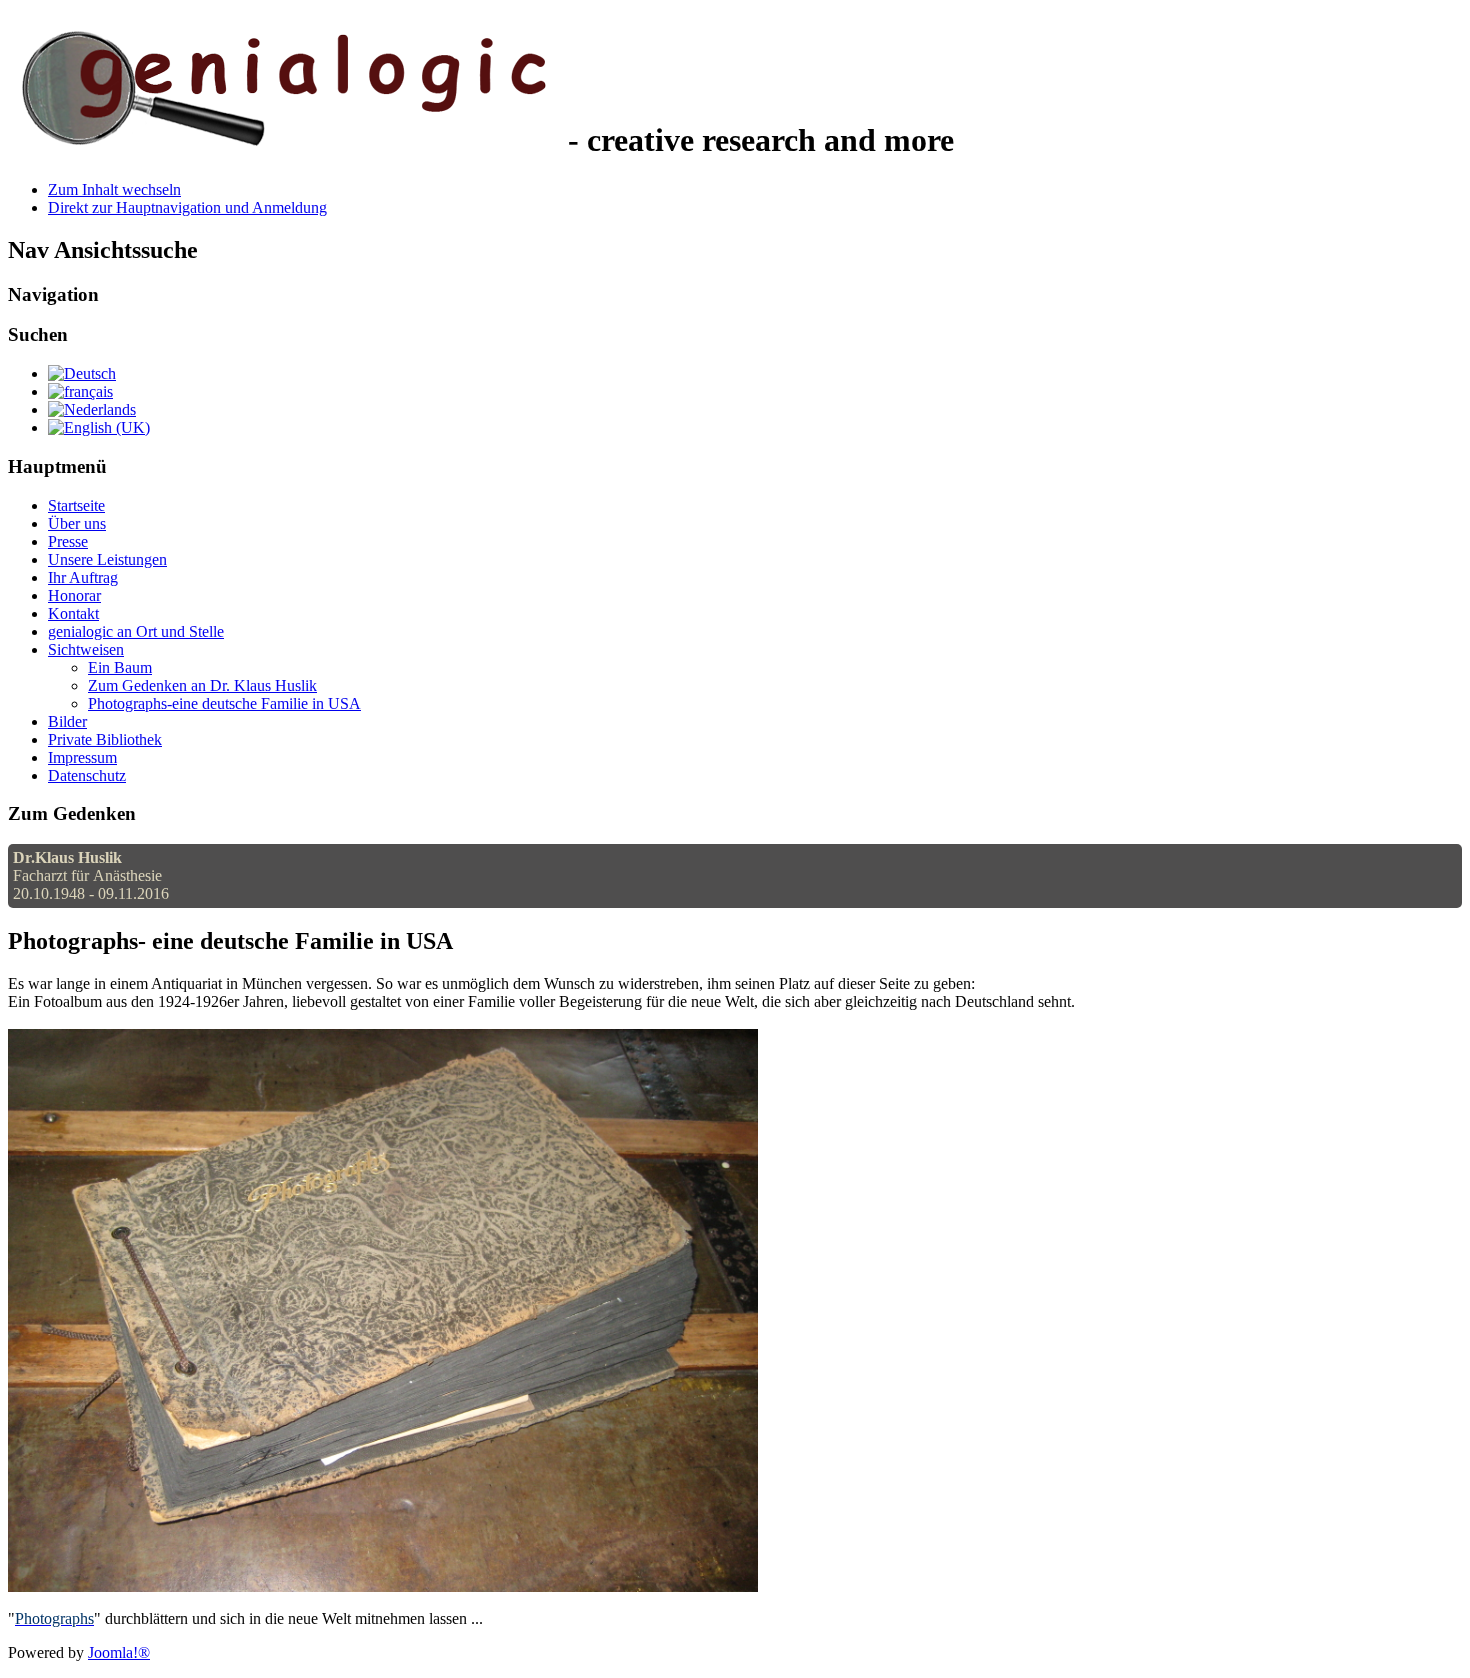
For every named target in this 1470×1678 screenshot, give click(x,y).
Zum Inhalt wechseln (114, 189)
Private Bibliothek (105, 739)
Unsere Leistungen (107, 559)
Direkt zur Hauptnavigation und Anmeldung (187, 207)
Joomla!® (119, 1652)
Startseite (76, 505)
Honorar (74, 595)
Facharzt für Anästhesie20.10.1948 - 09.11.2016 (91, 875)
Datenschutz (87, 775)
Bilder (67, 721)
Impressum (82, 757)
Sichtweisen (86, 649)
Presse (68, 541)
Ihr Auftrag (83, 577)
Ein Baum (120, 667)
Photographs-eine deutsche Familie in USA (224, 703)
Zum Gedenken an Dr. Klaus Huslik (202, 685)
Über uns (77, 523)
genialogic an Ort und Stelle (136, 631)
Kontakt (73, 613)
